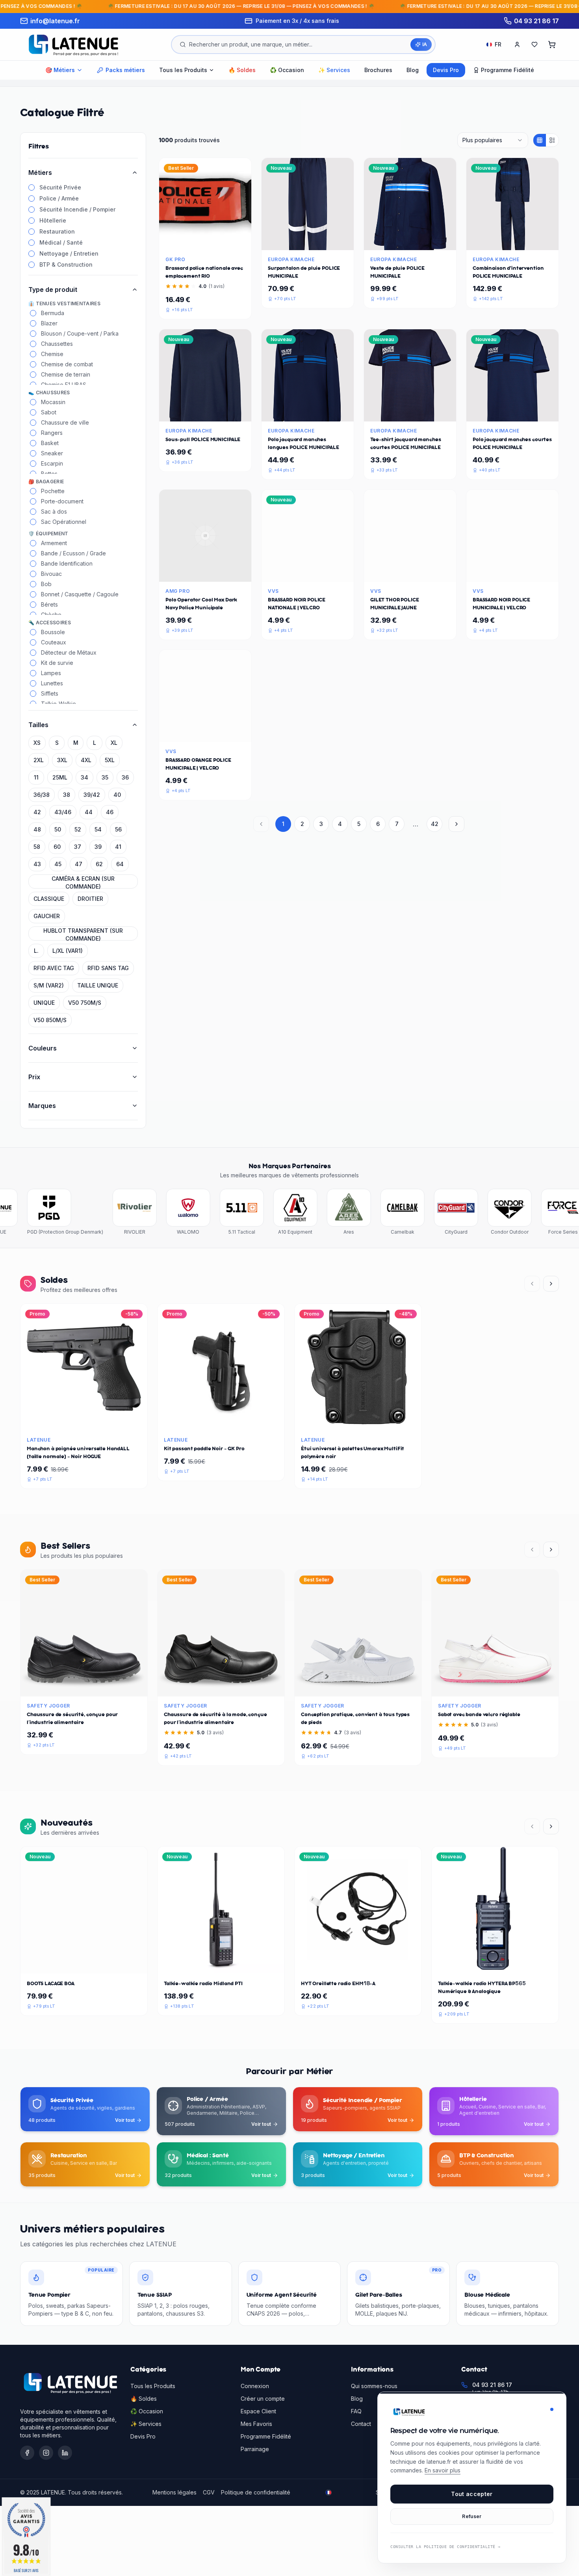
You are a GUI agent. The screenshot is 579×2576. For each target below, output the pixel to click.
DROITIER (90, 899)
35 (105, 777)
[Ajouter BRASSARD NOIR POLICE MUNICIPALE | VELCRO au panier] (494, 572)
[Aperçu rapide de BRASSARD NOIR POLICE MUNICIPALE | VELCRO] (531, 572)
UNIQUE (44, 1003)
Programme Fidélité (266, 2436)
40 (117, 795)
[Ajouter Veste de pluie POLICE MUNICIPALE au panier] (391, 241)
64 (120, 864)
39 (98, 847)
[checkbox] (32, 187)
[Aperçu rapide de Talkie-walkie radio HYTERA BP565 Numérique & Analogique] (514, 1964)
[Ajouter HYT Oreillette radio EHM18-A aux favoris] (358, 1964)
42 (37, 812)
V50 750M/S (85, 1003)
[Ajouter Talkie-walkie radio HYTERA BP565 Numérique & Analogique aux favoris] (495, 1964)
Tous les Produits (153, 2386)
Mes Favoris (256, 2424)
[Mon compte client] (517, 45)
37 (78, 847)
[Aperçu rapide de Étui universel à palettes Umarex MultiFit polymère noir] (377, 1421)
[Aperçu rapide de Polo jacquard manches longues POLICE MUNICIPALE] (327, 412)
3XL (62, 760)
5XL (110, 760)
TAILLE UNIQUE (98, 985)
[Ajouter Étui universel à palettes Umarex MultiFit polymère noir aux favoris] (358, 1421)
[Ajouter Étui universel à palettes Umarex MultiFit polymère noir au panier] (339, 1421)
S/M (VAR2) (49, 985)
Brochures (378, 70)
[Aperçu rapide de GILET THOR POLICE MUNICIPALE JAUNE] (429, 572)
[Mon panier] (552, 45)
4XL (86, 760)
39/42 (92, 795)
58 (37, 847)
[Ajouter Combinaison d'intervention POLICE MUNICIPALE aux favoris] (512, 241)
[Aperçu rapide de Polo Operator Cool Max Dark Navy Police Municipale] (224, 572)
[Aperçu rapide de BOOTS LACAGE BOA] (103, 1964)
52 (78, 829)
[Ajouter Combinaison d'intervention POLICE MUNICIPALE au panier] (494, 241)
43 (37, 864)
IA (425, 44)
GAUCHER (47, 916)
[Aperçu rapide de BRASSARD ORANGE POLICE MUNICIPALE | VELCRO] (224, 733)
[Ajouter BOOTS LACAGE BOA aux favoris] (84, 1964)
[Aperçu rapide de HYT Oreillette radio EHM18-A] (377, 1964)
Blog (413, 70)
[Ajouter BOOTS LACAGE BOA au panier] (65, 1964)
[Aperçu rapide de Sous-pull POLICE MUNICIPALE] (224, 412)
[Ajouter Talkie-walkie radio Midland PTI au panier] (202, 1964)
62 (99, 864)
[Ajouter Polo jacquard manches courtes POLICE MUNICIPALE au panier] (494, 412)
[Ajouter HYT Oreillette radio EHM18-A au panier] (339, 1964)
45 (58, 864)
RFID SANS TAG (108, 968)
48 (37, 829)
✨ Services (334, 70)
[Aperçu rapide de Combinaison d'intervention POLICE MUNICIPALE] (531, 241)
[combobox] (493, 140)
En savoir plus (443, 2470)
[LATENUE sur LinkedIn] (65, 2453)
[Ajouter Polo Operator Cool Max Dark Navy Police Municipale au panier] (186, 572)
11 (36, 777)
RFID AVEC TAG (54, 968)
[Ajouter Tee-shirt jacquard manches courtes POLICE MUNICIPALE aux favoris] (410, 412)
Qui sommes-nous (374, 2386)
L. (36, 951)
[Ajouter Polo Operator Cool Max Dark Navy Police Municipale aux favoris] (205, 572)
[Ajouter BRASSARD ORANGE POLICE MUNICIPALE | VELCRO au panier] (186, 733)
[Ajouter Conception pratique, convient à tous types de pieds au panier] (339, 1687)
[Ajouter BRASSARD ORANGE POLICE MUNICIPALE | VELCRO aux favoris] (205, 733)
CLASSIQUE (49, 899)
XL (114, 743)
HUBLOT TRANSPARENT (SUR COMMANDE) (83, 934)
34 (84, 777)
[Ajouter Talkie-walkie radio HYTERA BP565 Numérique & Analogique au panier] (476, 1964)
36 (125, 777)
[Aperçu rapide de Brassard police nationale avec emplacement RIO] (224, 241)
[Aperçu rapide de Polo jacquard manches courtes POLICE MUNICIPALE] (531, 412)
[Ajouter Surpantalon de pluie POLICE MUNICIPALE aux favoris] (308, 241)
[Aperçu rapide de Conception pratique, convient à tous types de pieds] (377, 1687)
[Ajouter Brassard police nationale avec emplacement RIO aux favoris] (205, 241)
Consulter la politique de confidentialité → (445, 2547)
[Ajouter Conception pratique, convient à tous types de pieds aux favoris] (358, 1687)
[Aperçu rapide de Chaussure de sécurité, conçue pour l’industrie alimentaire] (103, 1687)
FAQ (356, 2411)
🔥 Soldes (242, 70)
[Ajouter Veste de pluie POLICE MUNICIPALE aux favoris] (410, 241)
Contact (361, 2424)
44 (89, 812)
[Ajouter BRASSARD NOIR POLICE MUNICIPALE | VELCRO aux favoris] (512, 572)
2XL (39, 760)
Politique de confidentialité (256, 2492)
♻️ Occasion (287, 70)
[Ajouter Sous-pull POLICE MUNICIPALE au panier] (186, 412)
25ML (60, 777)
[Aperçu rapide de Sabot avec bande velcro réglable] (514, 1687)
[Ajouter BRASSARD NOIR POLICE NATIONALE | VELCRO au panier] (289, 572)
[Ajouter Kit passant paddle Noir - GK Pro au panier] (202, 1421)
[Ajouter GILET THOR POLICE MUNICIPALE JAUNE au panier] (391, 572)
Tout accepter (472, 2494)
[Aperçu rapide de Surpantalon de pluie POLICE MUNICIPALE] (327, 241)
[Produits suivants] (551, 1284)
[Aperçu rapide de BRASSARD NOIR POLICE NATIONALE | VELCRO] (327, 572)
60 (57, 847)
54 (98, 829)
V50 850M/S (50, 1020)
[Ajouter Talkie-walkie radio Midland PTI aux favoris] (221, 1964)
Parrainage (255, 2449)
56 (118, 829)
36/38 (42, 795)
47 (79, 864)
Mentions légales (174, 2492)
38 (67, 795)
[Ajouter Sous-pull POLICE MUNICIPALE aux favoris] (205, 412)
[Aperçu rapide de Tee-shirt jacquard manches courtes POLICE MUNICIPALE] (429, 412)
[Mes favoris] (534, 45)
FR (498, 44)
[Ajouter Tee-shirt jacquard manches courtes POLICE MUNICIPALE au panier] (391, 412)
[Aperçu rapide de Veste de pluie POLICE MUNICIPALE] (429, 241)
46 (110, 812)
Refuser (472, 2516)
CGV (209, 2492)
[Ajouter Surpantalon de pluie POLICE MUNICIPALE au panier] (289, 241)
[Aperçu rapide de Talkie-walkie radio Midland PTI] (240, 1964)
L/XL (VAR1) (68, 951)
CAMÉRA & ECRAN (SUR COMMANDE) (83, 882)
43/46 (63, 812)
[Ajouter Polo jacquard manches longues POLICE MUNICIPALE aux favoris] (308, 412)
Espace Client (258, 2411)
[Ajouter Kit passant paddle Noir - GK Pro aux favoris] (221, 1421)
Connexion (255, 2386)
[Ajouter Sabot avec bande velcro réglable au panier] (476, 1687)
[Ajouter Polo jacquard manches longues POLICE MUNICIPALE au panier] (289, 412)
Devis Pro (446, 70)
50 (58, 829)
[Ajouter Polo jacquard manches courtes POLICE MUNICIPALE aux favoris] (512, 412)
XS (37, 743)
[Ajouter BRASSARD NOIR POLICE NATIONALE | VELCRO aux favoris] (308, 572)
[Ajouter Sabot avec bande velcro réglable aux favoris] (495, 1687)
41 (118, 847)
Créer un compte (263, 2399)
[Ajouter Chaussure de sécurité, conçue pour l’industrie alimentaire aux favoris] (84, 1687)
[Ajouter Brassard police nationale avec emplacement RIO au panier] (186, 241)
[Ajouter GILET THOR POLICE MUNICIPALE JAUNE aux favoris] (410, 572)
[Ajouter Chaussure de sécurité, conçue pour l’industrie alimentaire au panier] (65, 1687)
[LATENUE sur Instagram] (46, 2453)
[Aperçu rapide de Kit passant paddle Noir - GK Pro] (240, 1421)
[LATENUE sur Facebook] (27, 2453)
